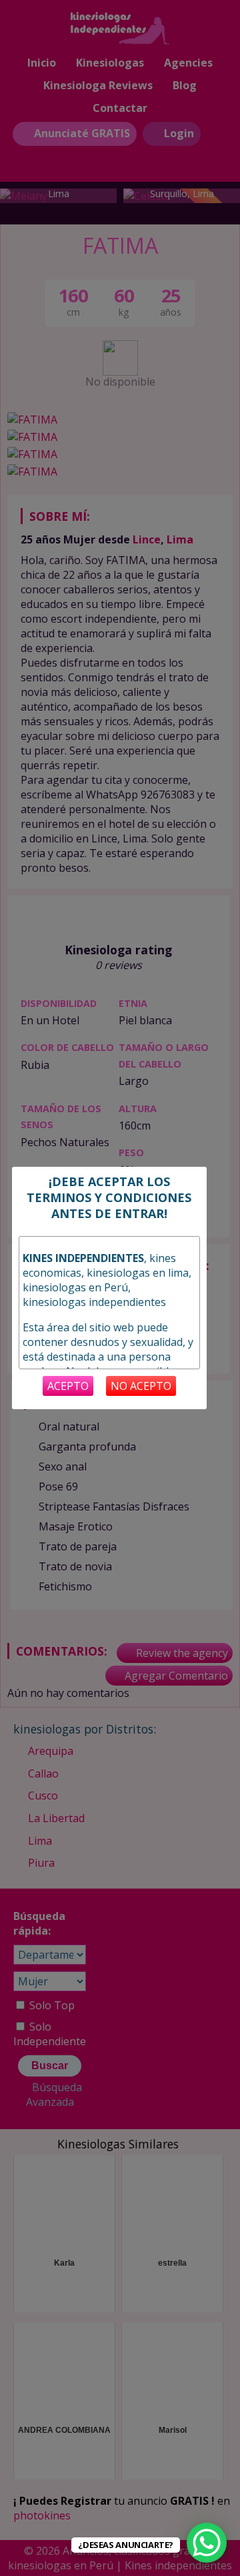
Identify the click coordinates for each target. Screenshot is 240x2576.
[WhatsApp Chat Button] (207, 2543)
